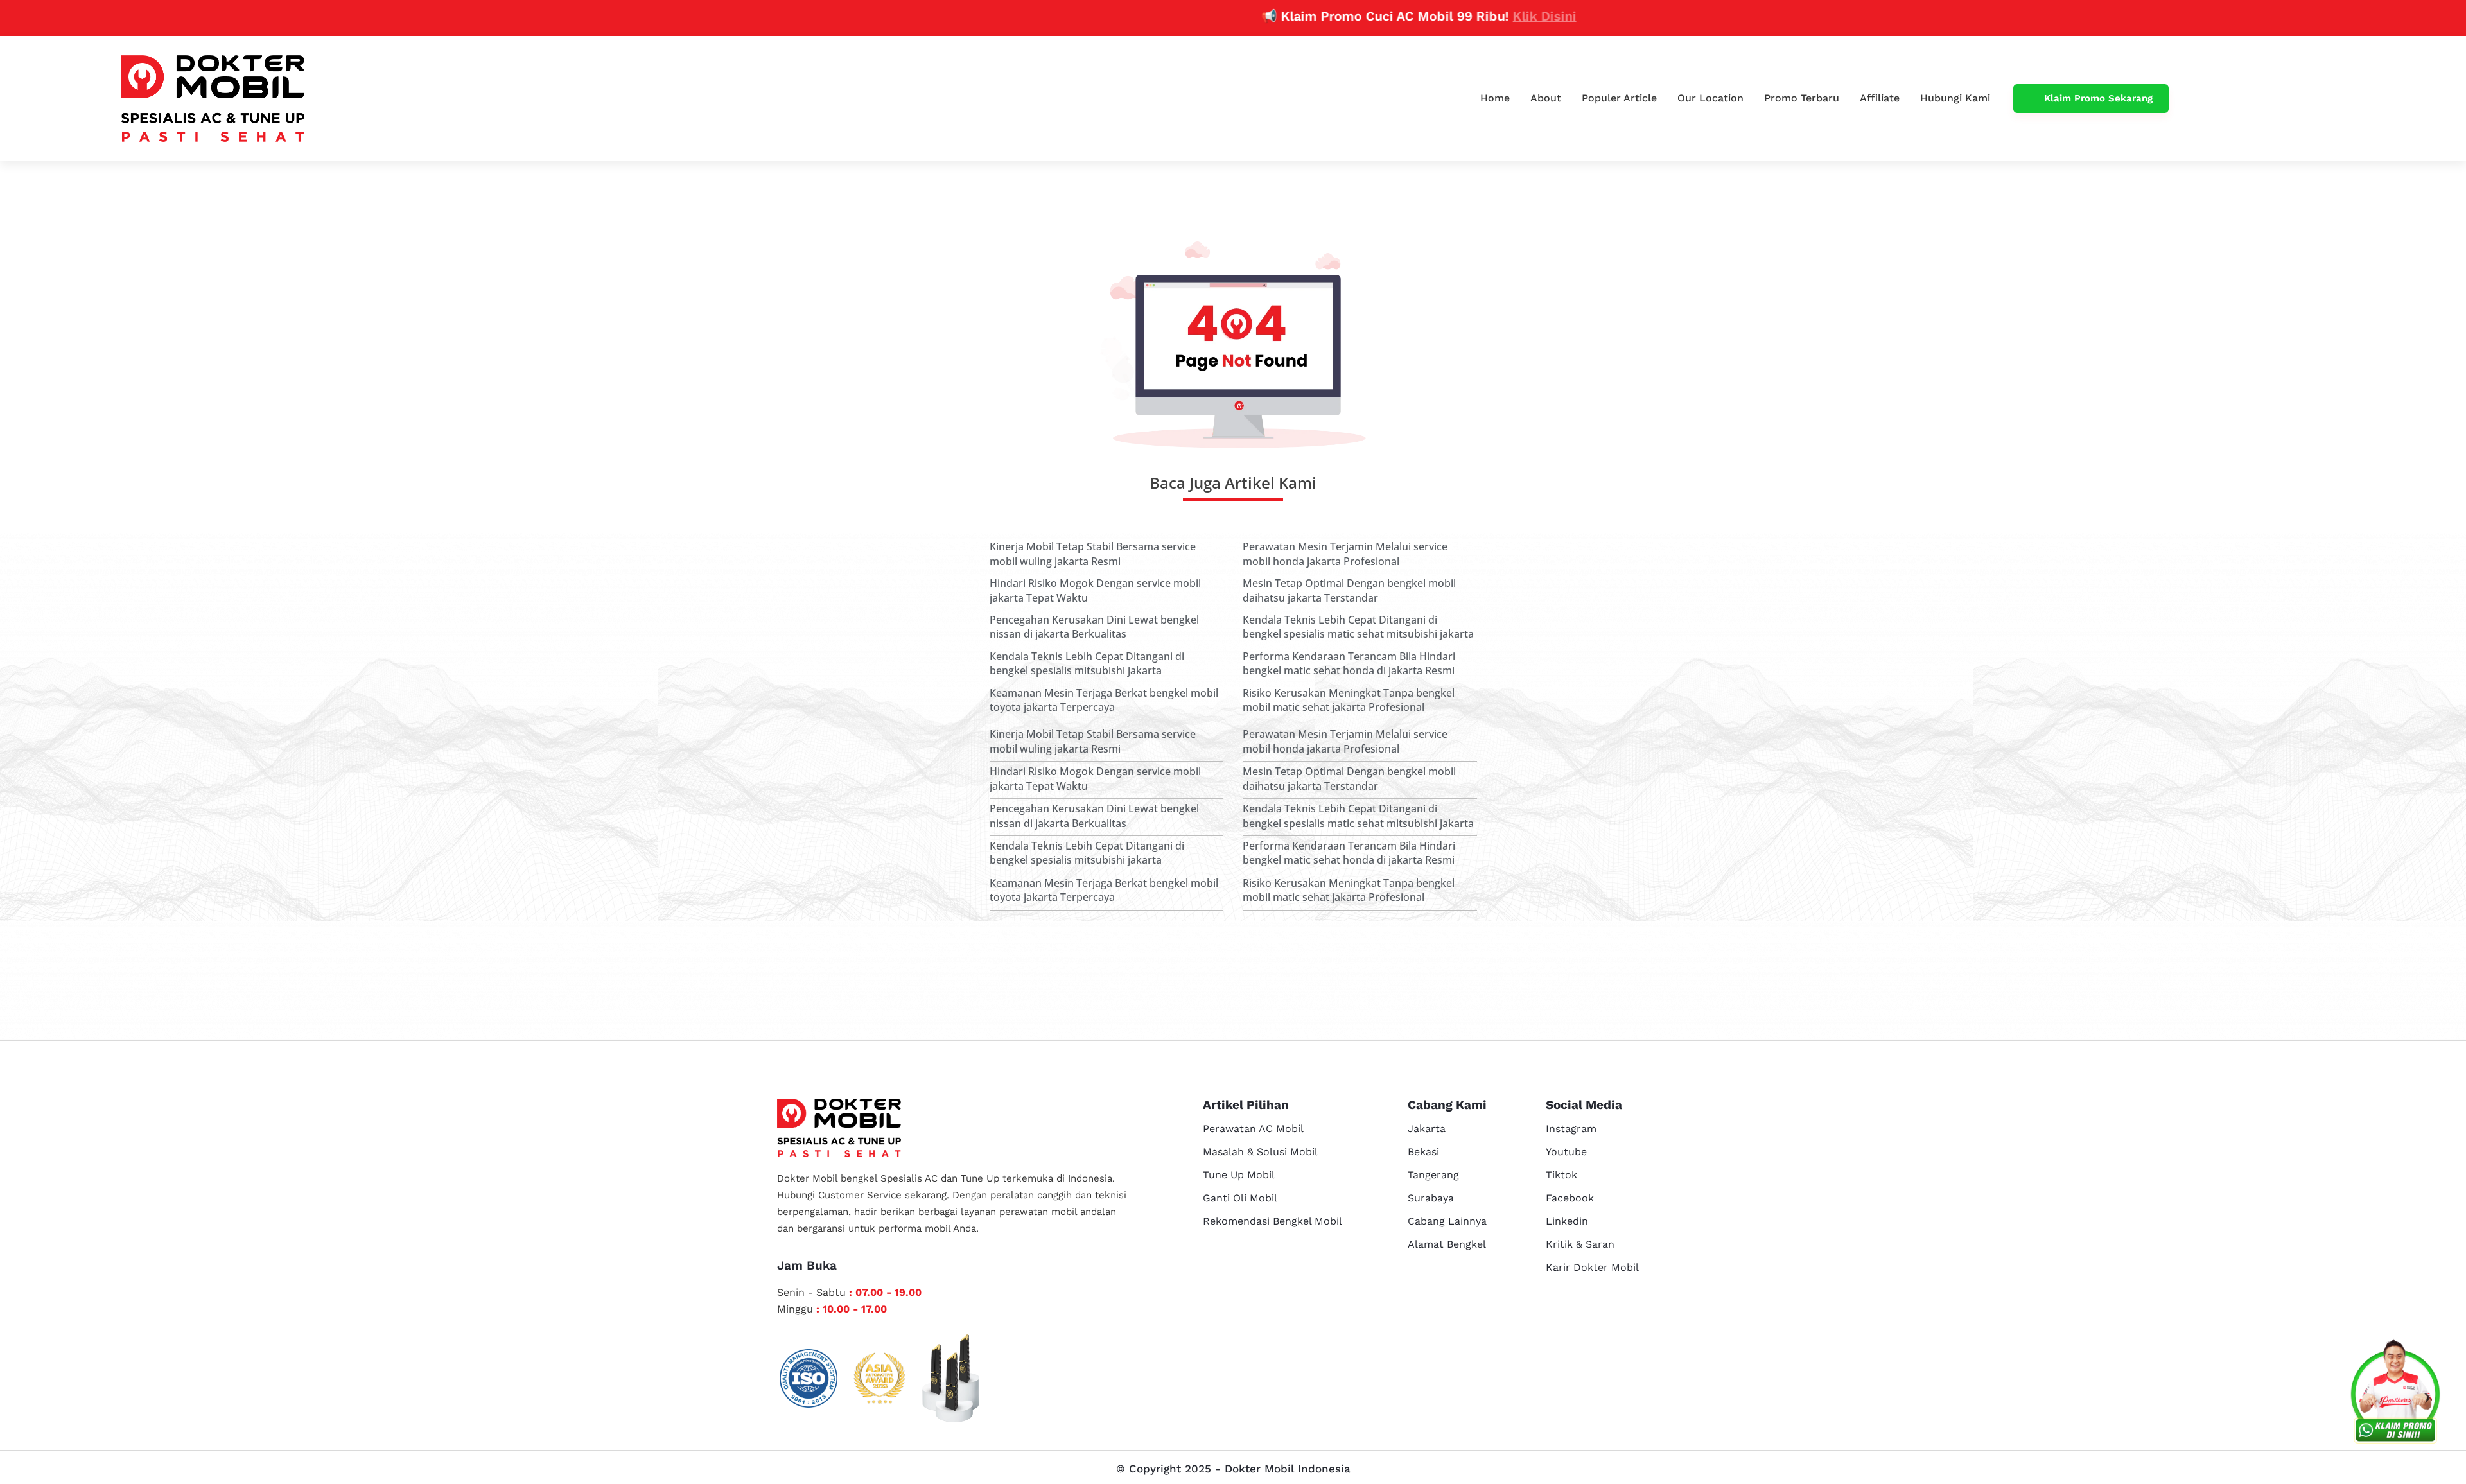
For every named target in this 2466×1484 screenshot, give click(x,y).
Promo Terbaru (1802, 98)
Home (1495, 98)
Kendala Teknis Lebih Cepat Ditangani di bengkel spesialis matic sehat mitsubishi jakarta (1358, 627)
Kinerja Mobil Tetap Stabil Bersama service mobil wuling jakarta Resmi (1093, 554)
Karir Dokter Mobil (1592, 1267)
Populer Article (1619, 98)
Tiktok (1561, 1175)
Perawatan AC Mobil (1253, 1129)
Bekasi (1423, 1152)
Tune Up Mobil (1239, 1175)
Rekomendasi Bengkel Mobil (1272, 1221)
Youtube (1566, 1152)
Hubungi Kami (1955, 98)
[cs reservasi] (2395, 1394)
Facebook (1570, 1198)
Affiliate (1880, 98)
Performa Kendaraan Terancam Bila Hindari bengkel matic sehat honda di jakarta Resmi (1349, 663)
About (1546, 98)
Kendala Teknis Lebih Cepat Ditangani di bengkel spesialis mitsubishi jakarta (1087, 663)
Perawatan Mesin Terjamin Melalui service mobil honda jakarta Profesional (1345, 554)
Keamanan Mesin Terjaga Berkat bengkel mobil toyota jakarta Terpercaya (1104, 700)
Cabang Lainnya (1447, 1221)
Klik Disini (1476, 16)
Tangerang (1433, 1175)
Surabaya (1431, 1198)
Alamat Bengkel (1447, 1244)
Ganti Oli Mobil (1240, 1198)
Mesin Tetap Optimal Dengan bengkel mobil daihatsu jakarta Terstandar (1349, 590)
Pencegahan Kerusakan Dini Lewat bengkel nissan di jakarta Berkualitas (1094, 627)
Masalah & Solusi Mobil (1260, 1152)
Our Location (1710, 98)
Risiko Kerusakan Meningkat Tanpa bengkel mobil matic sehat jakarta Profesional (1349, 700)
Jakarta (1427, 1129)
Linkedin (1567, 1221)
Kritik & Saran (1580, 1244)
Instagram (1571, 1129)
